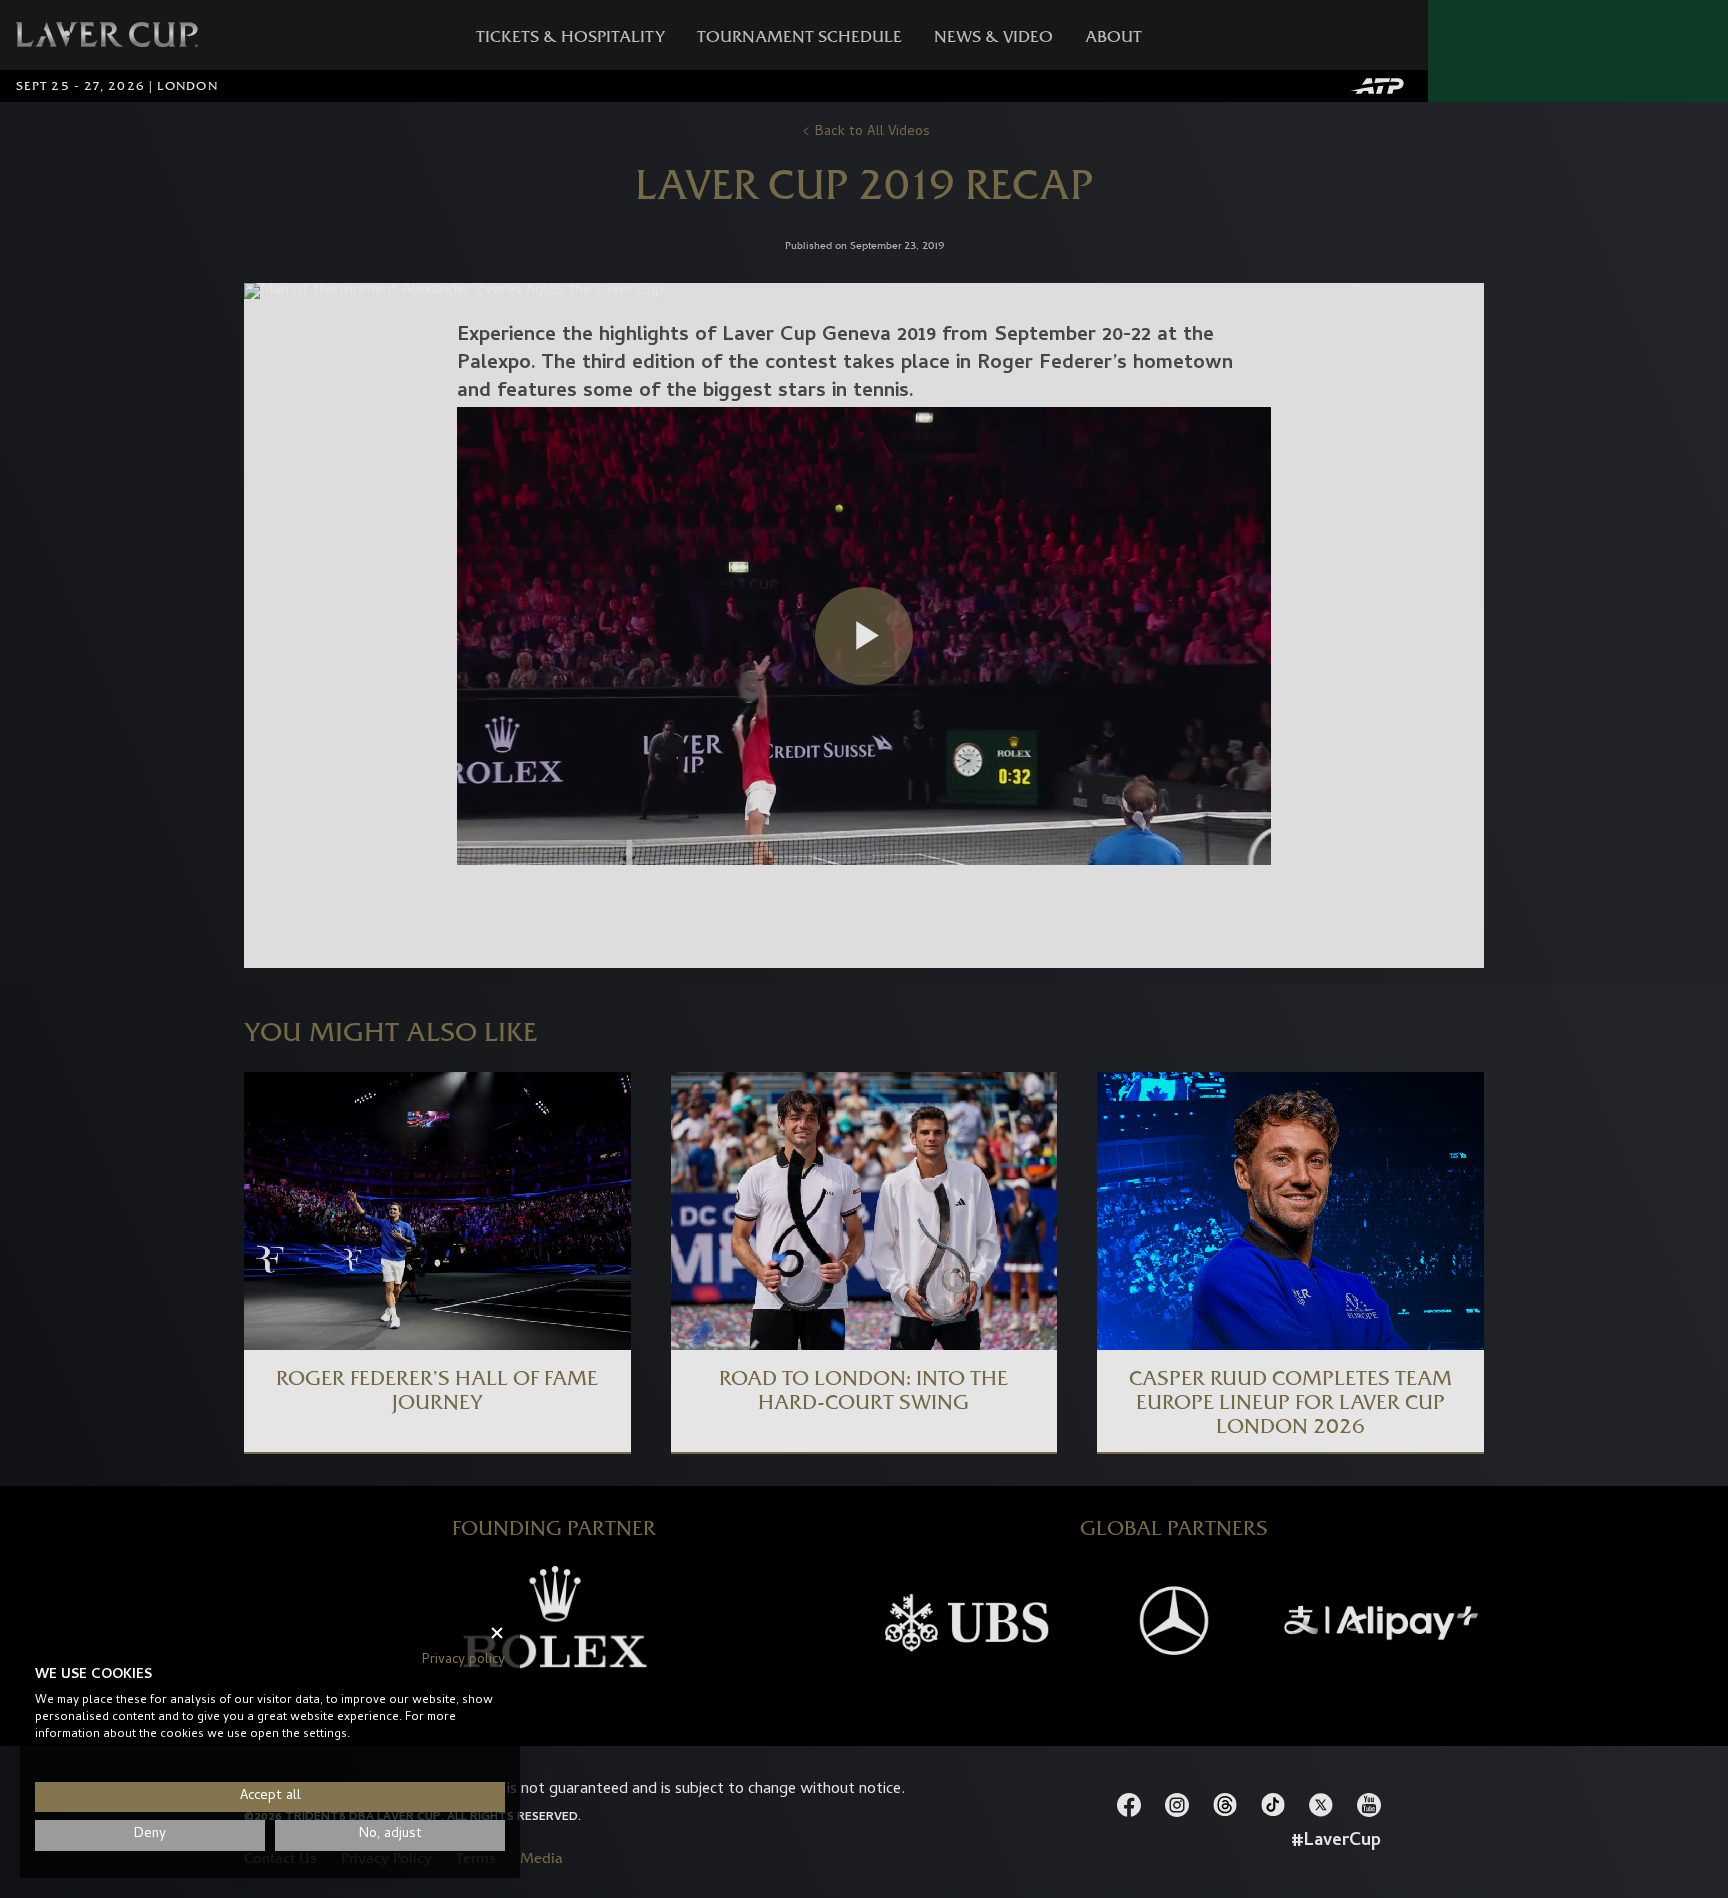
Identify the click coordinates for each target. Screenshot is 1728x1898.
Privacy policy (463, 1660)
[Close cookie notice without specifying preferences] (497, 1633)
